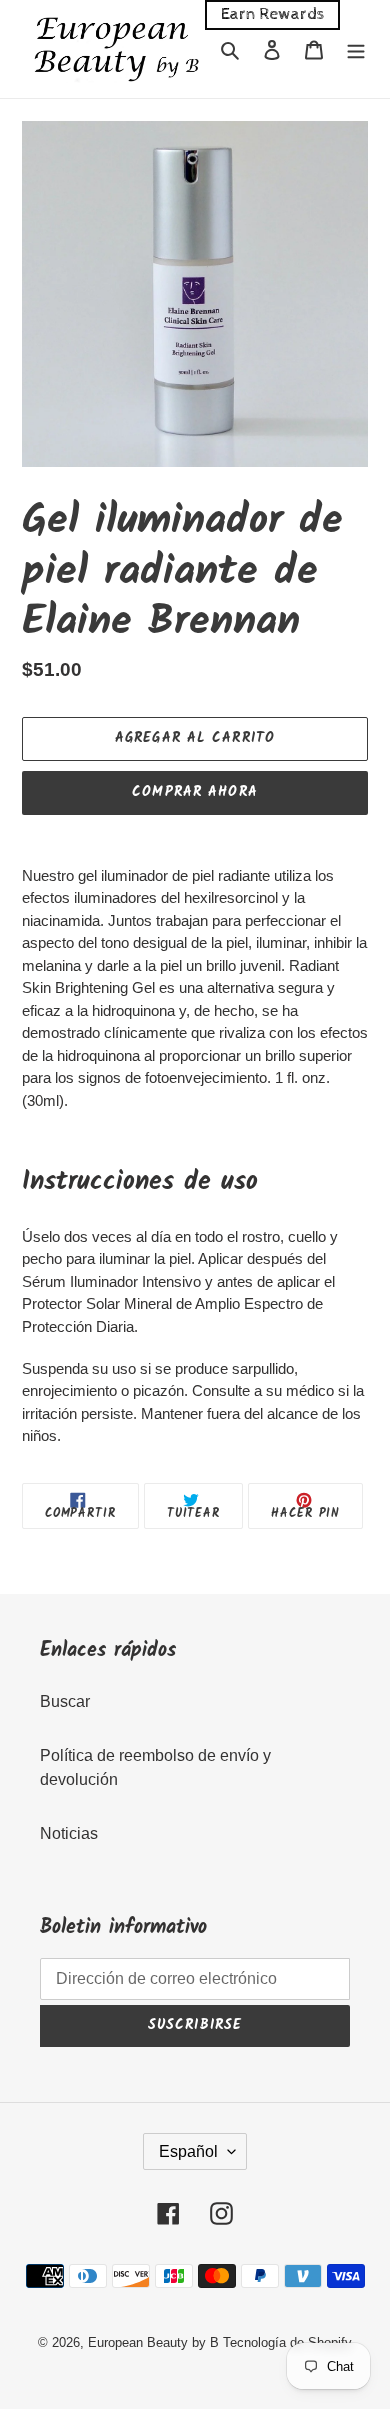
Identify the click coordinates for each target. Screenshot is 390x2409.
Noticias (69, 1833)
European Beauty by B (153, 2342)
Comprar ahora (195, 792)
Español (188, 2151)
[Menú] (356, 49)
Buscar (65, 1701)
